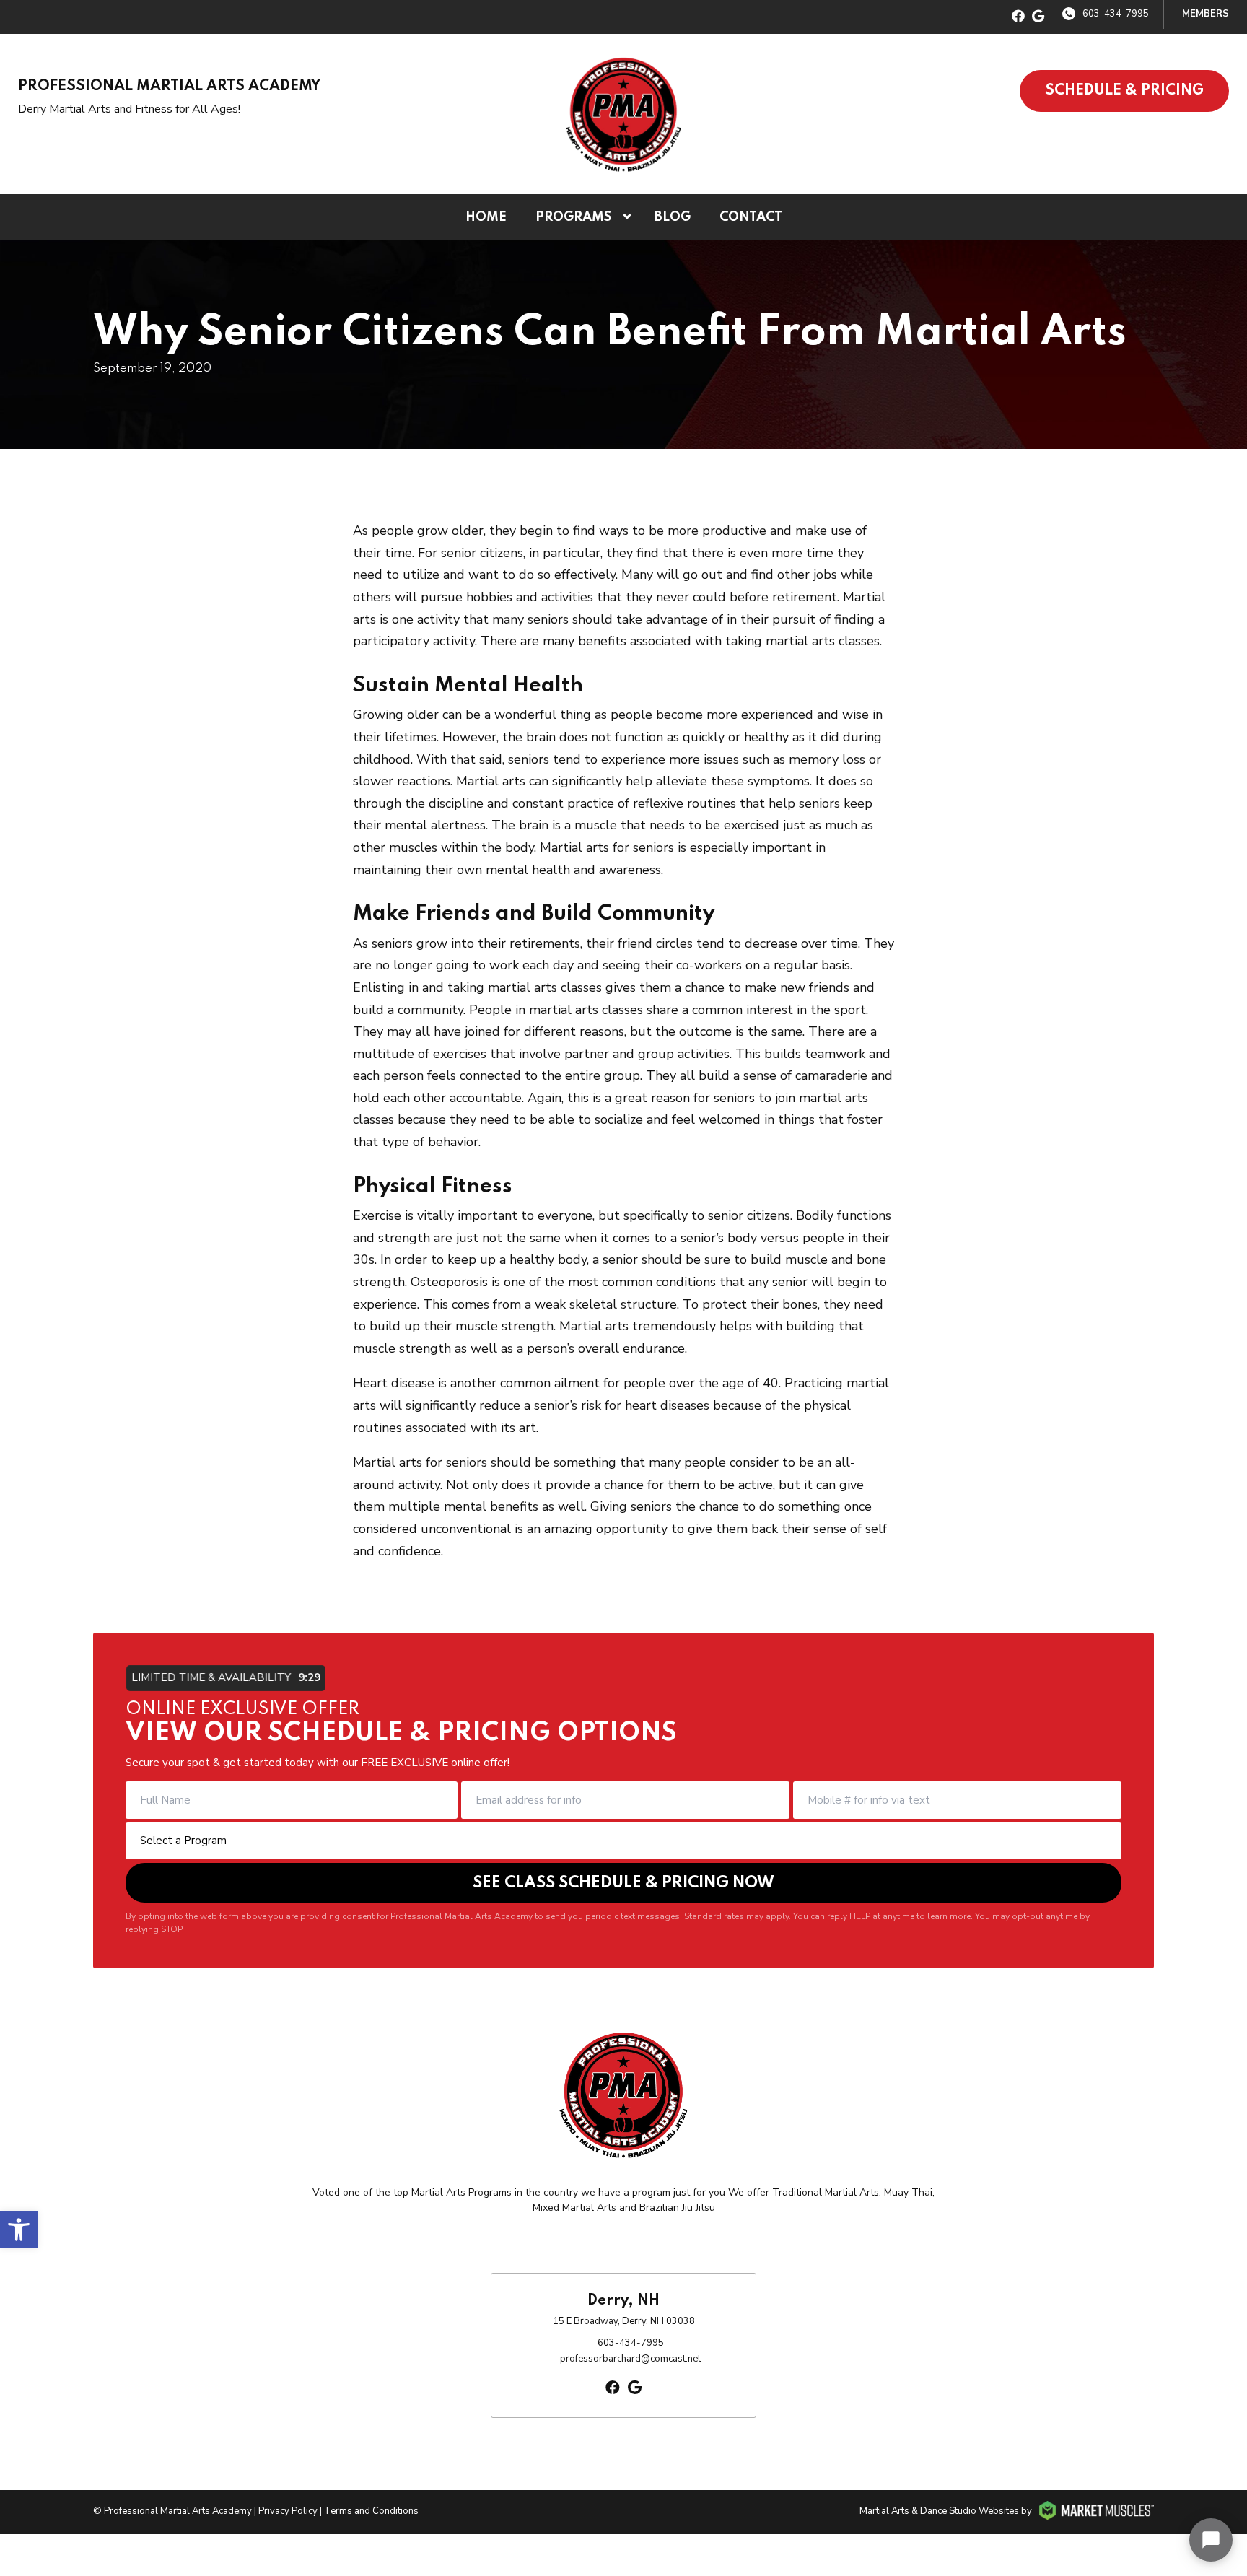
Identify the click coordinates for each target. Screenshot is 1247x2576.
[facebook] (1018, 17)
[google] (1038, 17)
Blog (673, 217)
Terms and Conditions (371, 2511)
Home (486, 217)
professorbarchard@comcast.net (630, 2359)
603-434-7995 (1116, 14)
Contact (751, 217)
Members (1206, 14)
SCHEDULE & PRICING (1124, 91)
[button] (19, 2230)
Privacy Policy (288, 2511)
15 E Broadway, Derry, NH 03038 (624, 2321)
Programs (573, 217)
